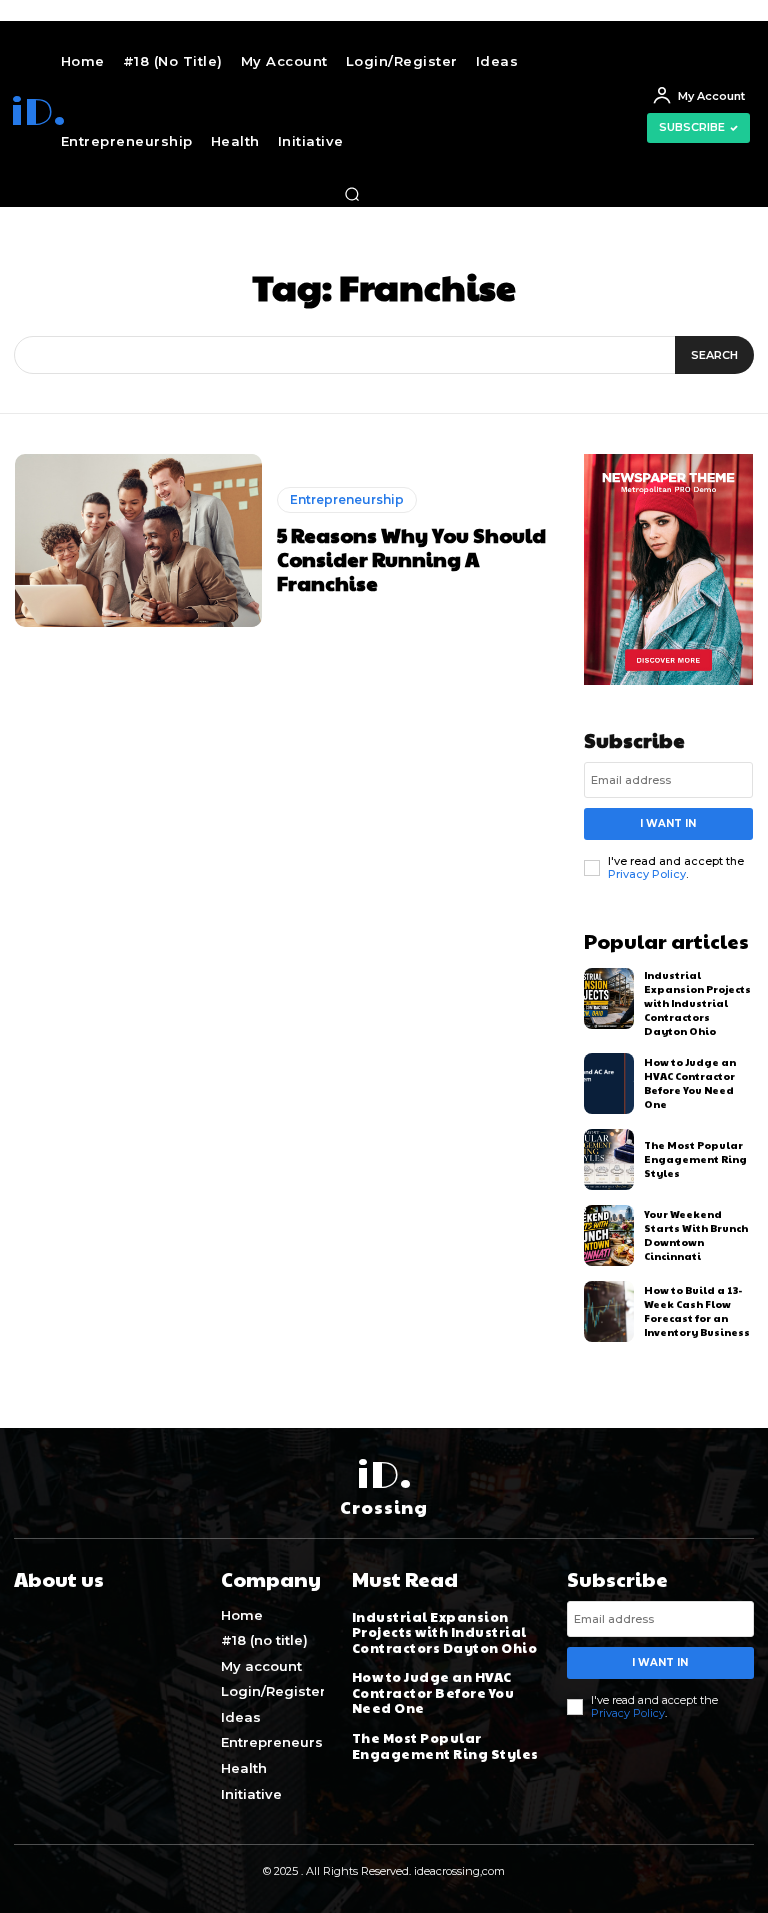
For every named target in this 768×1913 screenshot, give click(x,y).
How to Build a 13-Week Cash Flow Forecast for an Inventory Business (697, 1311)
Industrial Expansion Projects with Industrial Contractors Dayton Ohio (697, 1003)
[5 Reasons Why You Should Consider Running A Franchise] (138, 540)
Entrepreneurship (347, 499)
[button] (352, 194)
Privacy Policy (647, 874)
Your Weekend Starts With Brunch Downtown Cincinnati (696, 1235)
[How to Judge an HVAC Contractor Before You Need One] (609, 1083)
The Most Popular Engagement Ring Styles (695, 1159)
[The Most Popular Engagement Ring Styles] (609, 1159)
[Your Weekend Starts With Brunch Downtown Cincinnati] (609, 1235)
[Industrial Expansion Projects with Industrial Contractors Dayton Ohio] (609, 998)
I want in (668, 823)
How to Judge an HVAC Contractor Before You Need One (690, 1083)
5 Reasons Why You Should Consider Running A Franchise (411, 559)
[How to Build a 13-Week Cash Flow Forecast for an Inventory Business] (609, 1311)
